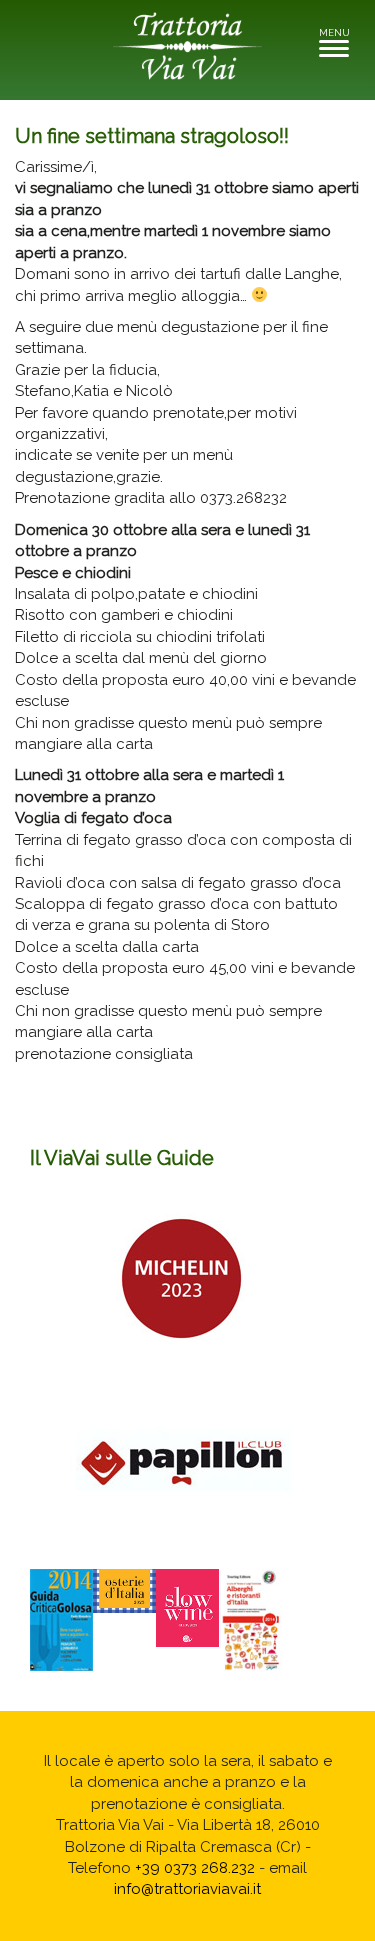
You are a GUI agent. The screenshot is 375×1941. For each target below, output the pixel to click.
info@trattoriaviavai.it (187, 1889)
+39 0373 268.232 (195, 1868)
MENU (339, 38)
